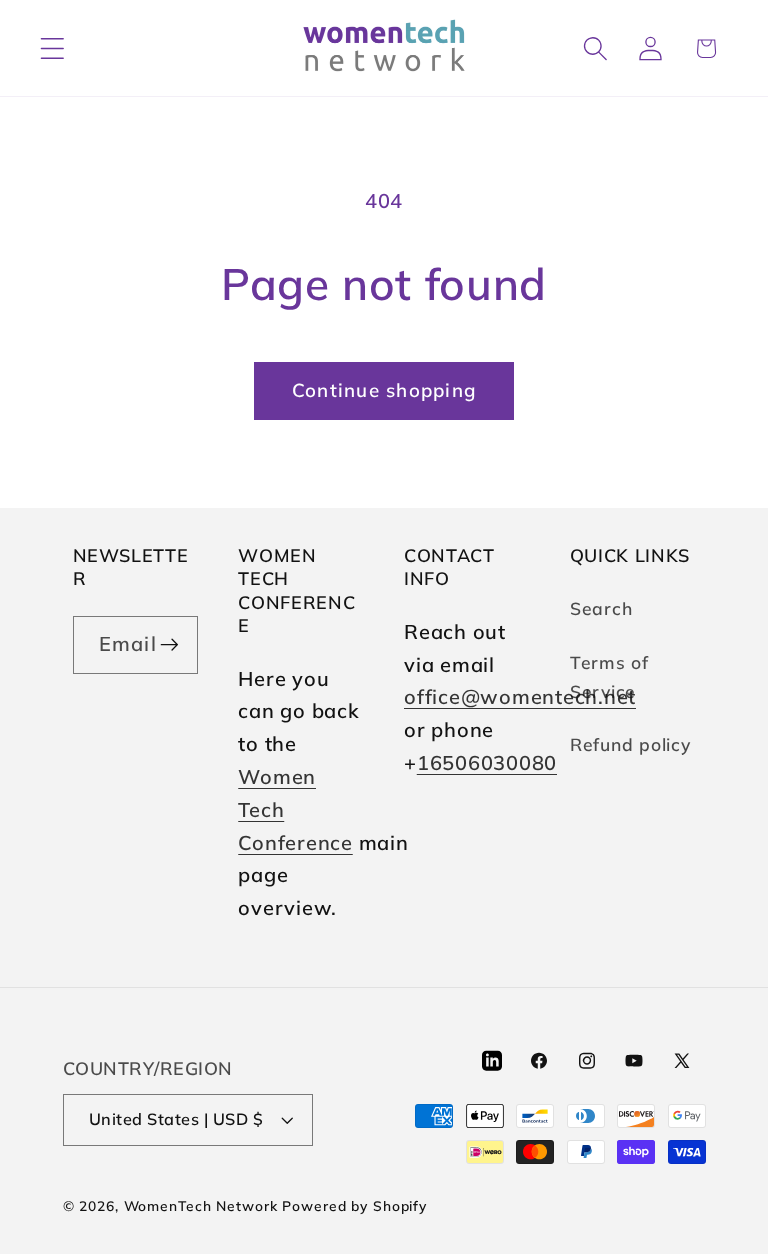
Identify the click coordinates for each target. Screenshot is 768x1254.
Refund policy (630, 744)
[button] (52, 48)
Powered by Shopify (354, 1205)
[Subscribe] (169, 645)
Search (601, 608)
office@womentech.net (520, 696)
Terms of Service (609, 676)
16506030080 (487, 762)
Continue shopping (384, 390)
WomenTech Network (201, 1205)
